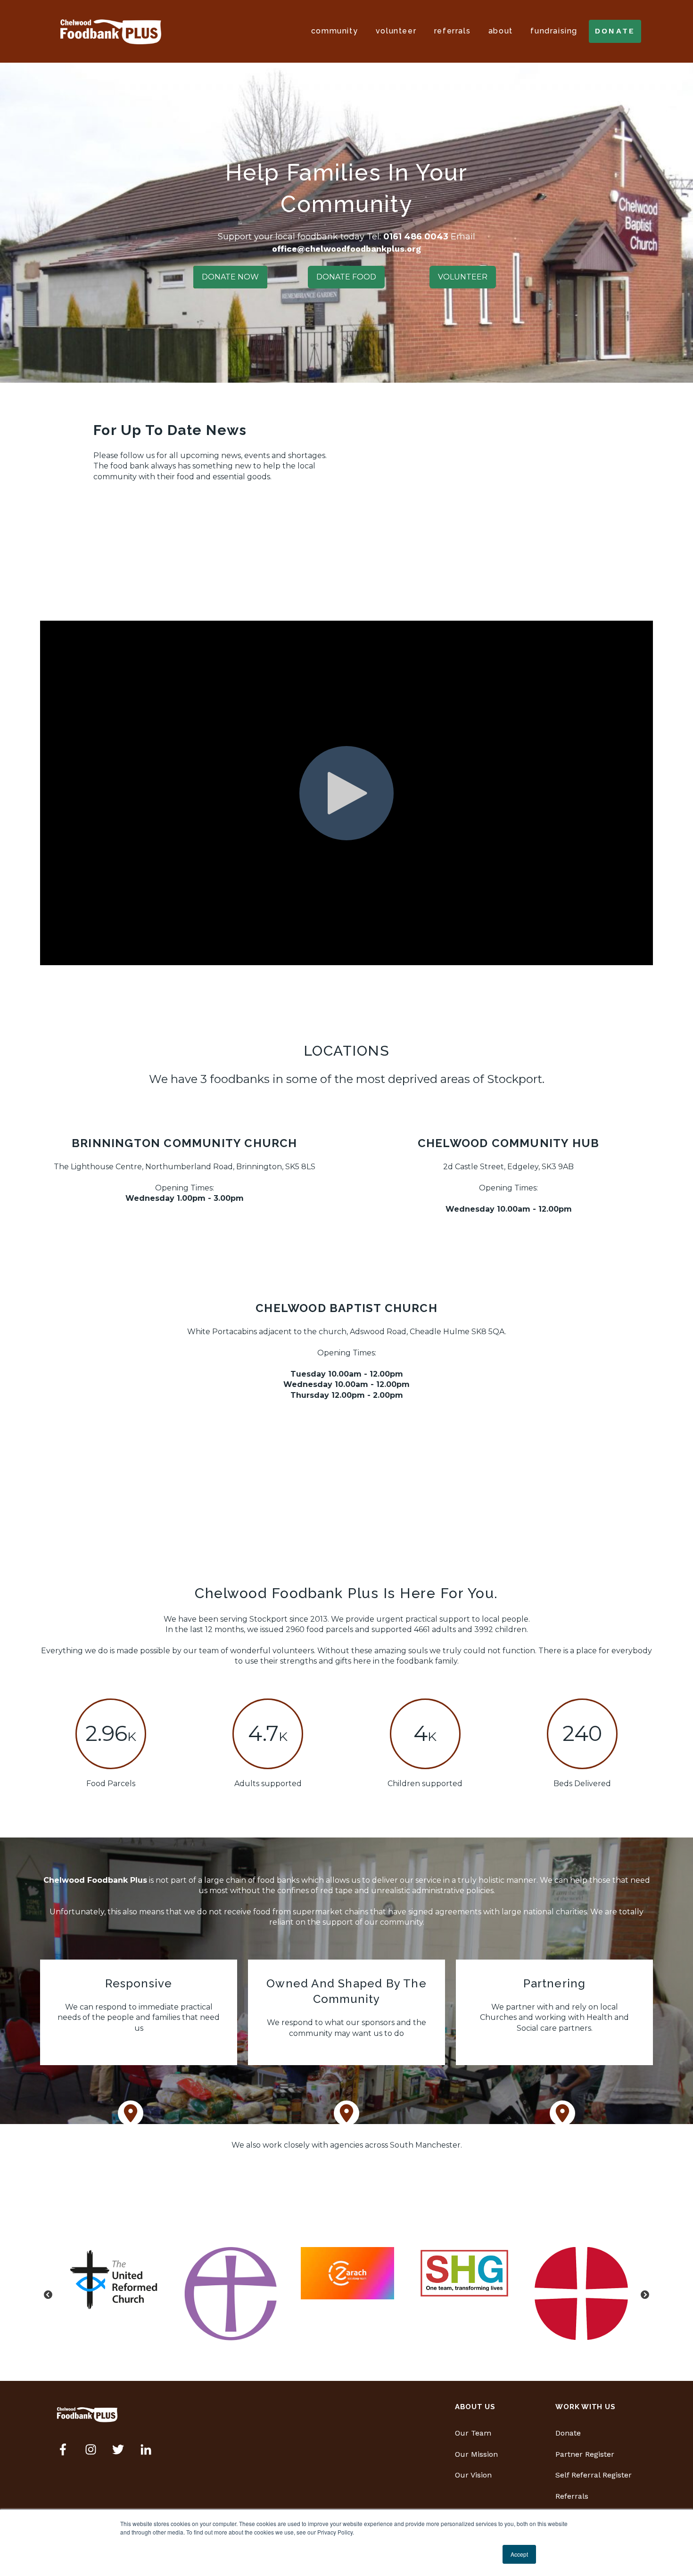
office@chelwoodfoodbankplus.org (346, 249)
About (501, 31)
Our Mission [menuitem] (476, 2454)
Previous (48, 2295)
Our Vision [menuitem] (473, 2475)
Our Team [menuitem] (473, 2433)
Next (645, 2295)
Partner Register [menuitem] (585, 2454)
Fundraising (554, 31)
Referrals (452, 31)
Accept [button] (519, 2554)
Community (334, 31)
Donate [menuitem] (568, 2433)
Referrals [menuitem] (572, 2496)
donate (615, 31)
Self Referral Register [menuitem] (594, 2475)
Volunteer (396, 31)
